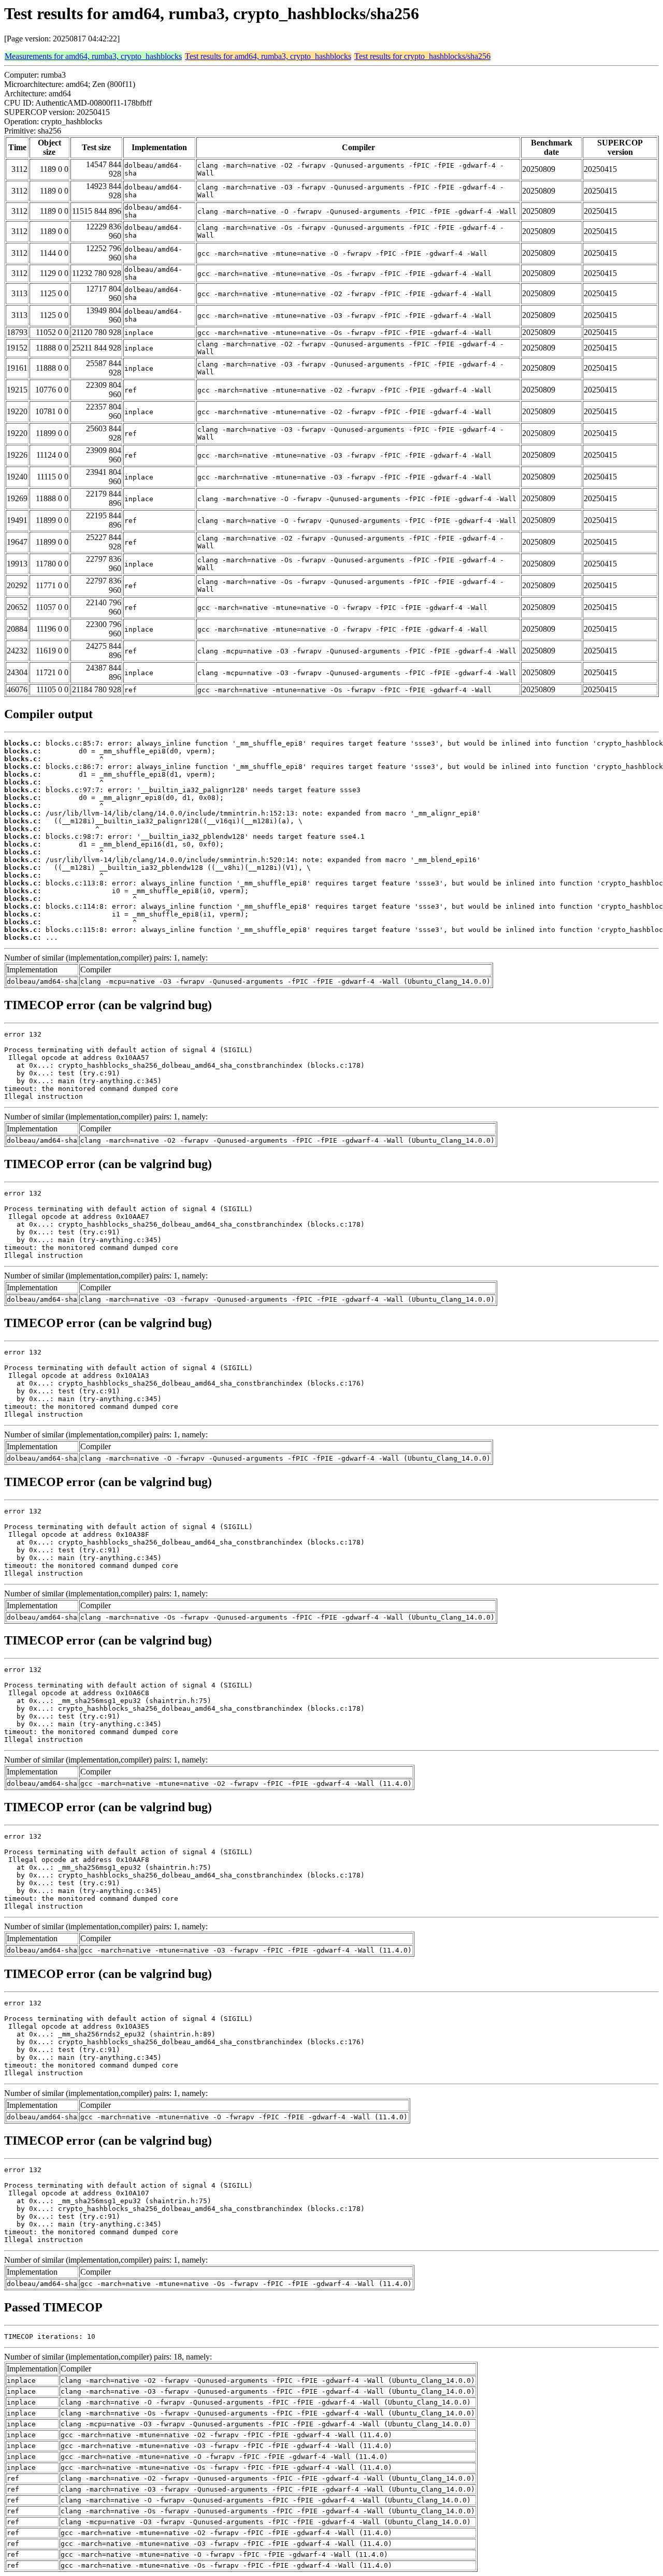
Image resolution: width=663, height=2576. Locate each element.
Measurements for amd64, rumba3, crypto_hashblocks (93, 56)
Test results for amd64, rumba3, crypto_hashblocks (268, 56)
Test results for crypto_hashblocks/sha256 (422, 56)
